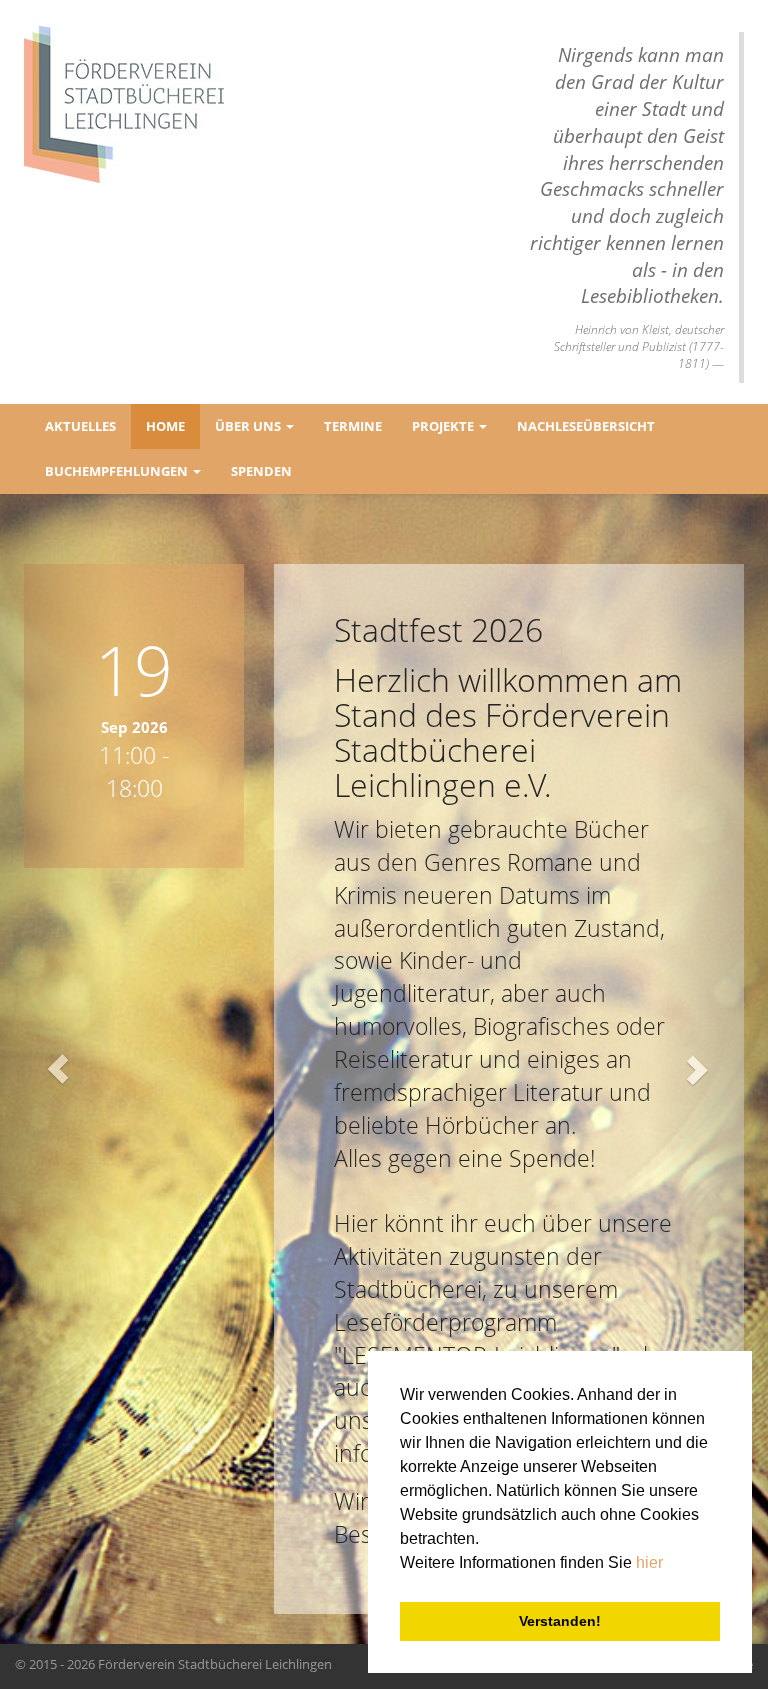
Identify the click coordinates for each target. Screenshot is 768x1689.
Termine (353, 426)
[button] (57, 1069)
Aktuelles (80, 426)
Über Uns (249, 426)
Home (165, 426)
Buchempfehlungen (118, 471)
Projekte (444, 426)
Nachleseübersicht (586, 426)
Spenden (261, 471)
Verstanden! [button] (560, 1621)
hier (649, 1562)
